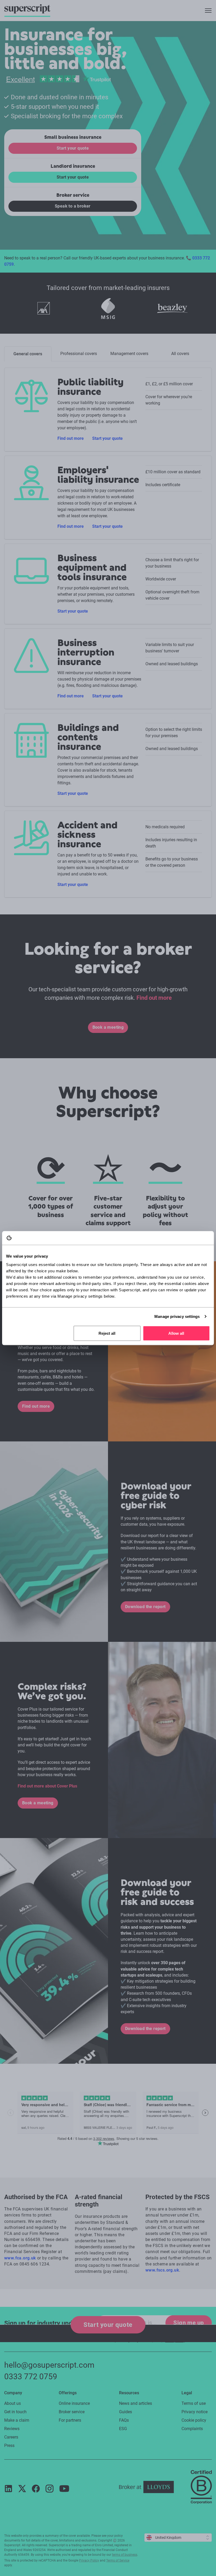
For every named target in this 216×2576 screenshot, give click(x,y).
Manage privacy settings (177, 1316)
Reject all (107, 1333)
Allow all (176, 1333)
